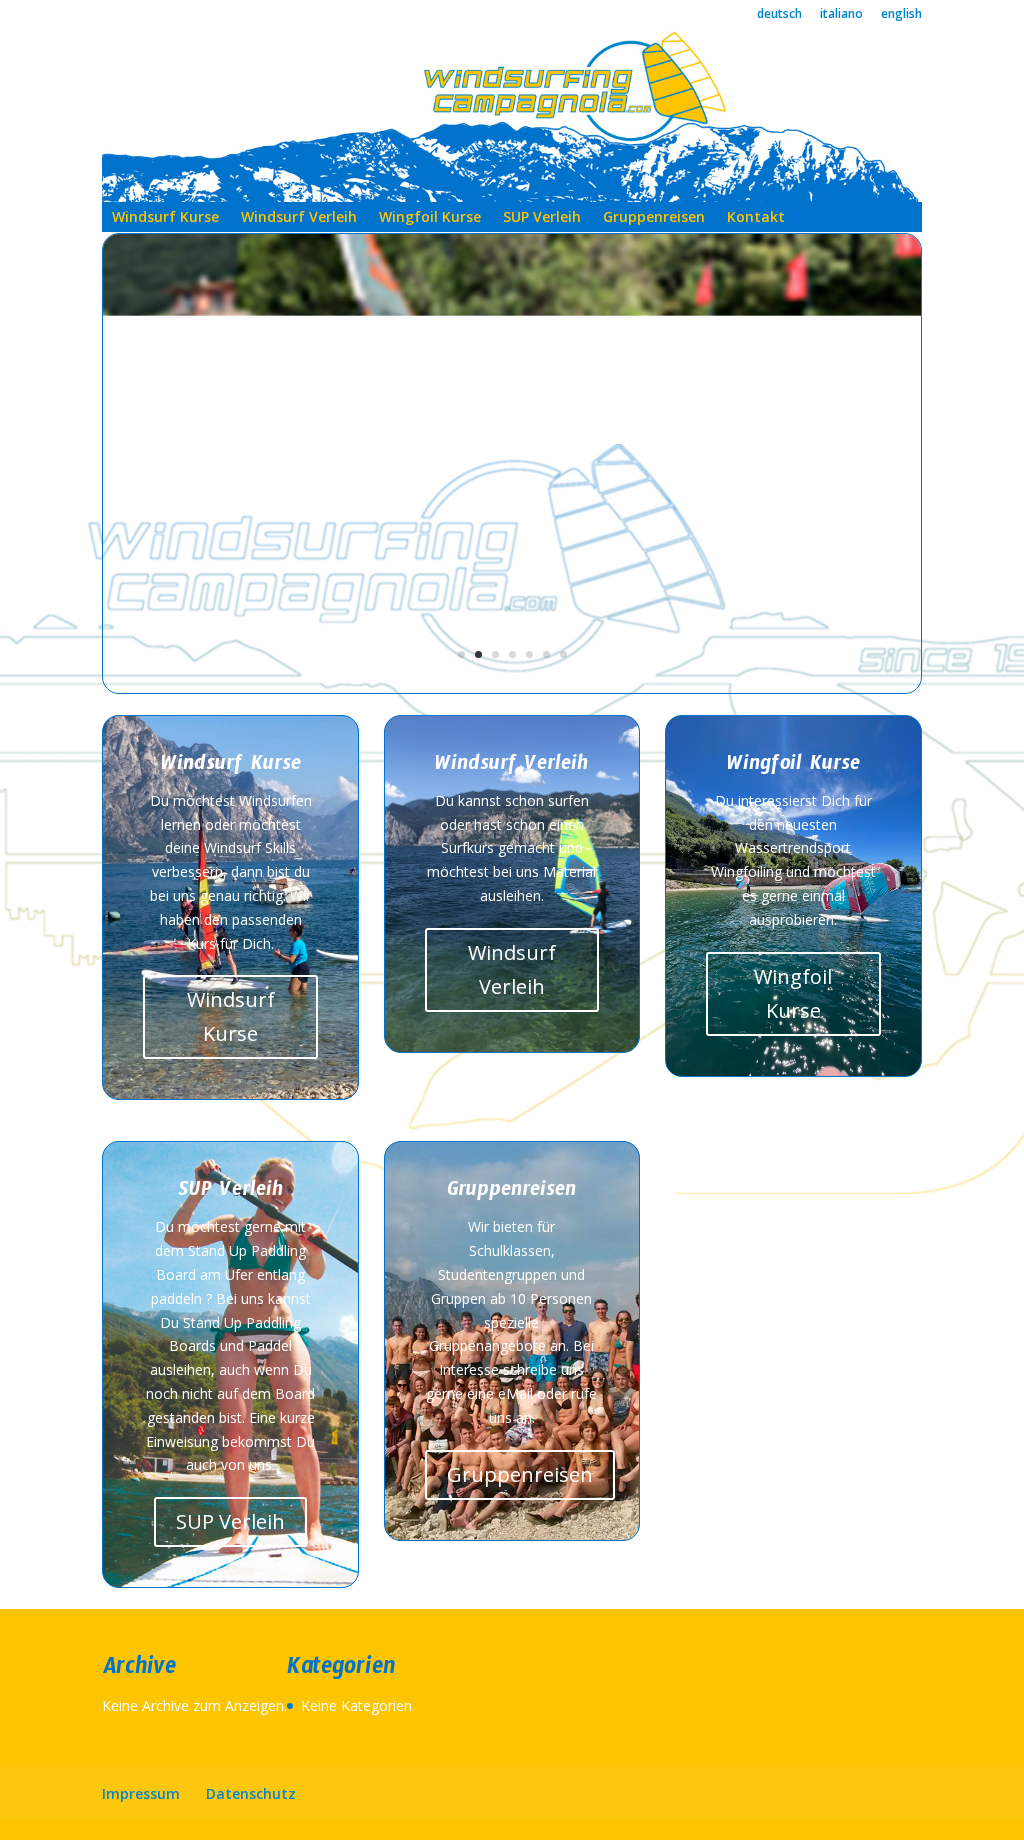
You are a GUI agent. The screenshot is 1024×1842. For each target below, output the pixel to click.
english (901, 15)
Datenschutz (251, 1793)
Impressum (141, 1793)
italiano (841, 15)
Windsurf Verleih (299, 218)
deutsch (779, 15)
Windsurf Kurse (165, 218)
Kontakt (756, 218)
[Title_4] (511, 687)
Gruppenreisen (654, 218)
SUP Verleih (542, 218)
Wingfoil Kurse (430, 218)
